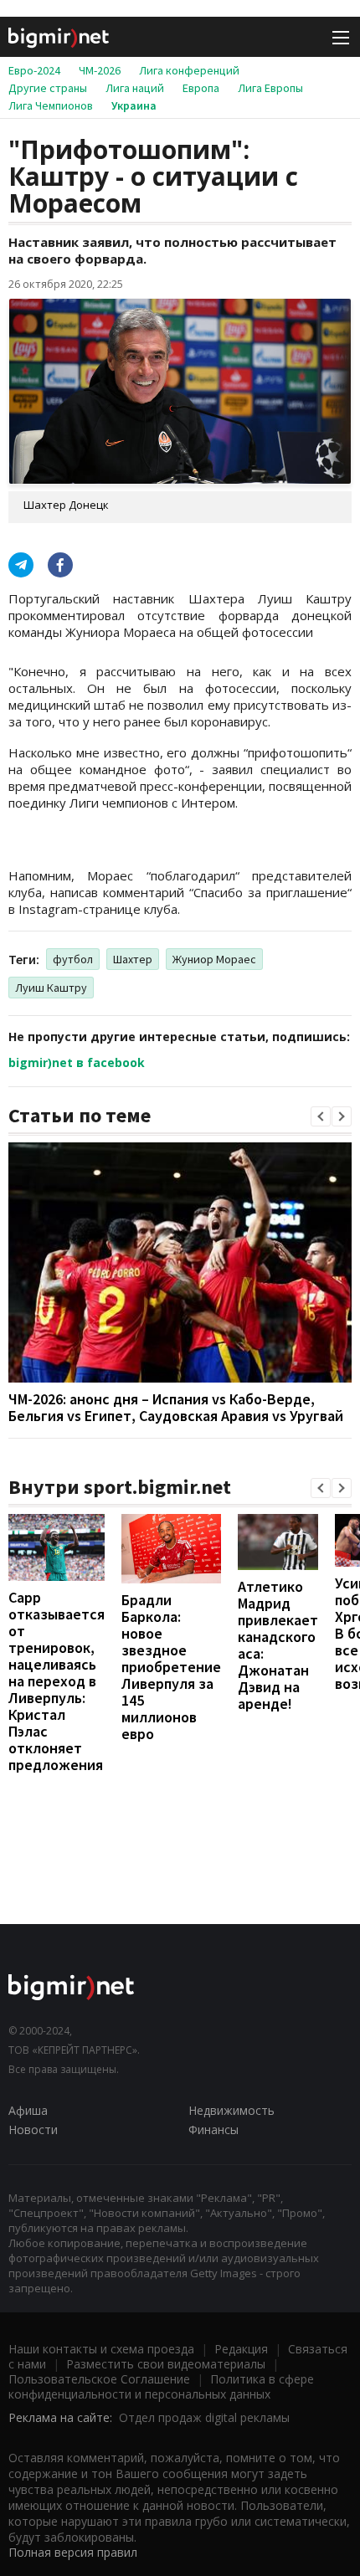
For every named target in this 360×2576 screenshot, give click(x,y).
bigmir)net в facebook (77, 1062)
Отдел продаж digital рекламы (204, 2417)
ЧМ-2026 (100, 70)
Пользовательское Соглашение (99, 2379)
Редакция (241, 2349)
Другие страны (48, 88)
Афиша (28, 2110)
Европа (201, 88)
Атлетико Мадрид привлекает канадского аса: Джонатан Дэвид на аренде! (278, 1645)
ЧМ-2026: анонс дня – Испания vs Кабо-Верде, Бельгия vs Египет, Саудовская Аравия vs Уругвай (176, 1407)
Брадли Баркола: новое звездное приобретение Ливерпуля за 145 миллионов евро (171, 1667)
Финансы (213, 2130)
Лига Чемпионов (51, 105)
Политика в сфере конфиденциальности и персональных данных (161, 2386)
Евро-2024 (34, 70)
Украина (134, 105)
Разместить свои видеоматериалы (166, 2364)
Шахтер (133, 959)
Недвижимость (231, 2110)
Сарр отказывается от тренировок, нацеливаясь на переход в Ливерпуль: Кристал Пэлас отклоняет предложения (57, 1681)
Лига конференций (189, 70)
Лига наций (135, 88)
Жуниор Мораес (214, 959)
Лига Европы (270, 88)
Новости (33, 2130)
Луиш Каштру (51, 988)
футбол (73, 959)
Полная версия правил (73, 2552)
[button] (321, 1116)
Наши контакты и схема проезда (101, 2349)
